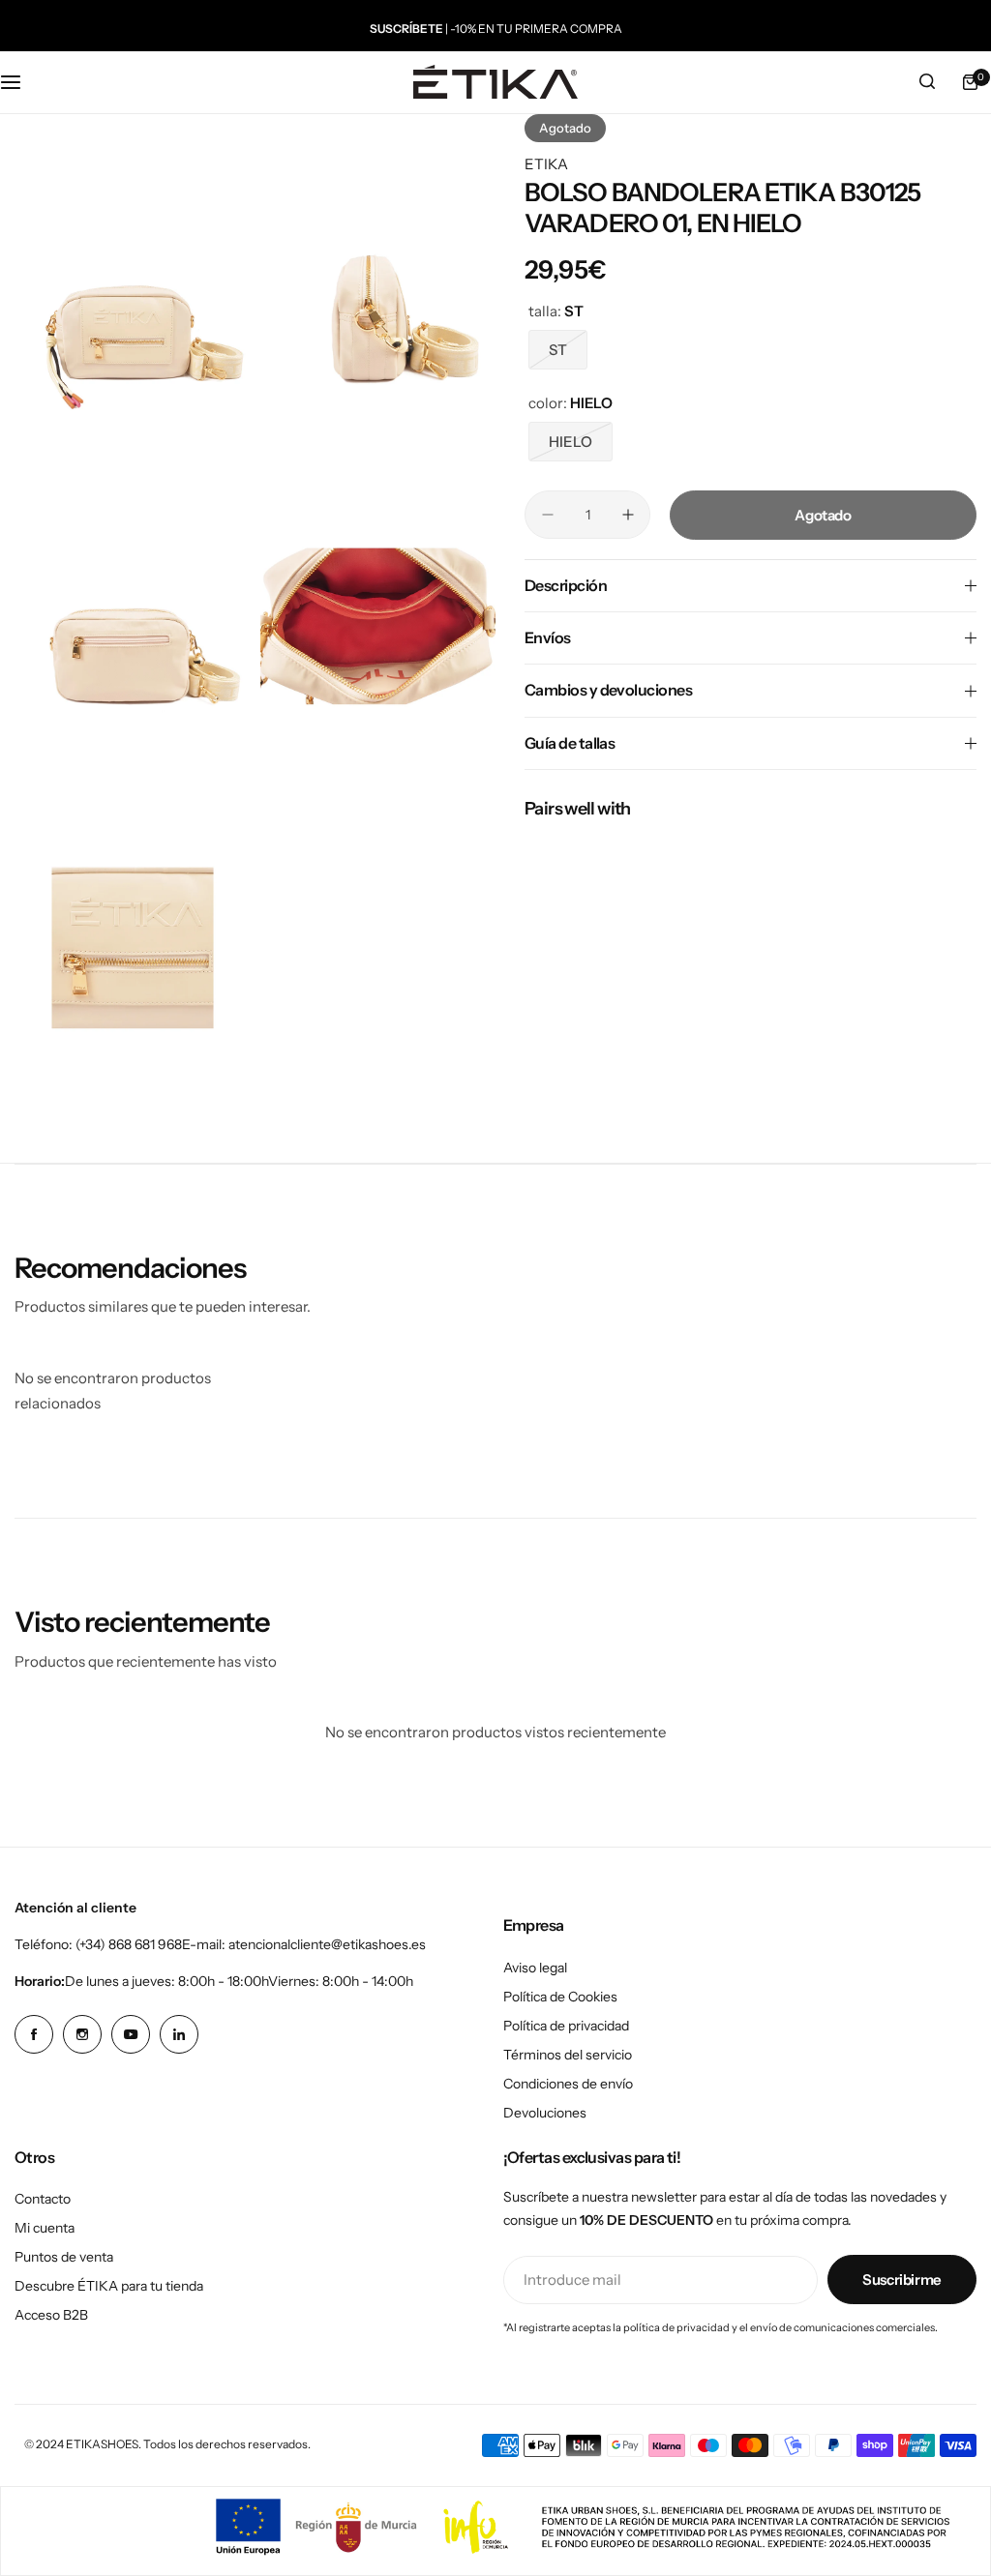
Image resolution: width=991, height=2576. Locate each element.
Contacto (43, 2199)
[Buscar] (927, 82)
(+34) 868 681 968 (129, 1944)
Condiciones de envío (568, 2084)
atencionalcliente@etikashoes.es (327, 1944)
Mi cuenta (45, 2228)
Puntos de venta (64, 2257)
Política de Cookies (560, 1997)
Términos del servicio (568, 2055)
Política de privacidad (566, 2026)
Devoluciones (545, 2113)
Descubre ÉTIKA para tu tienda (109, 2286)
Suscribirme (902, 2280)
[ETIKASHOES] (495, 82)
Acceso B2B (51, 2315)
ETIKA (546, 164)
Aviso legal (535, 1968)
